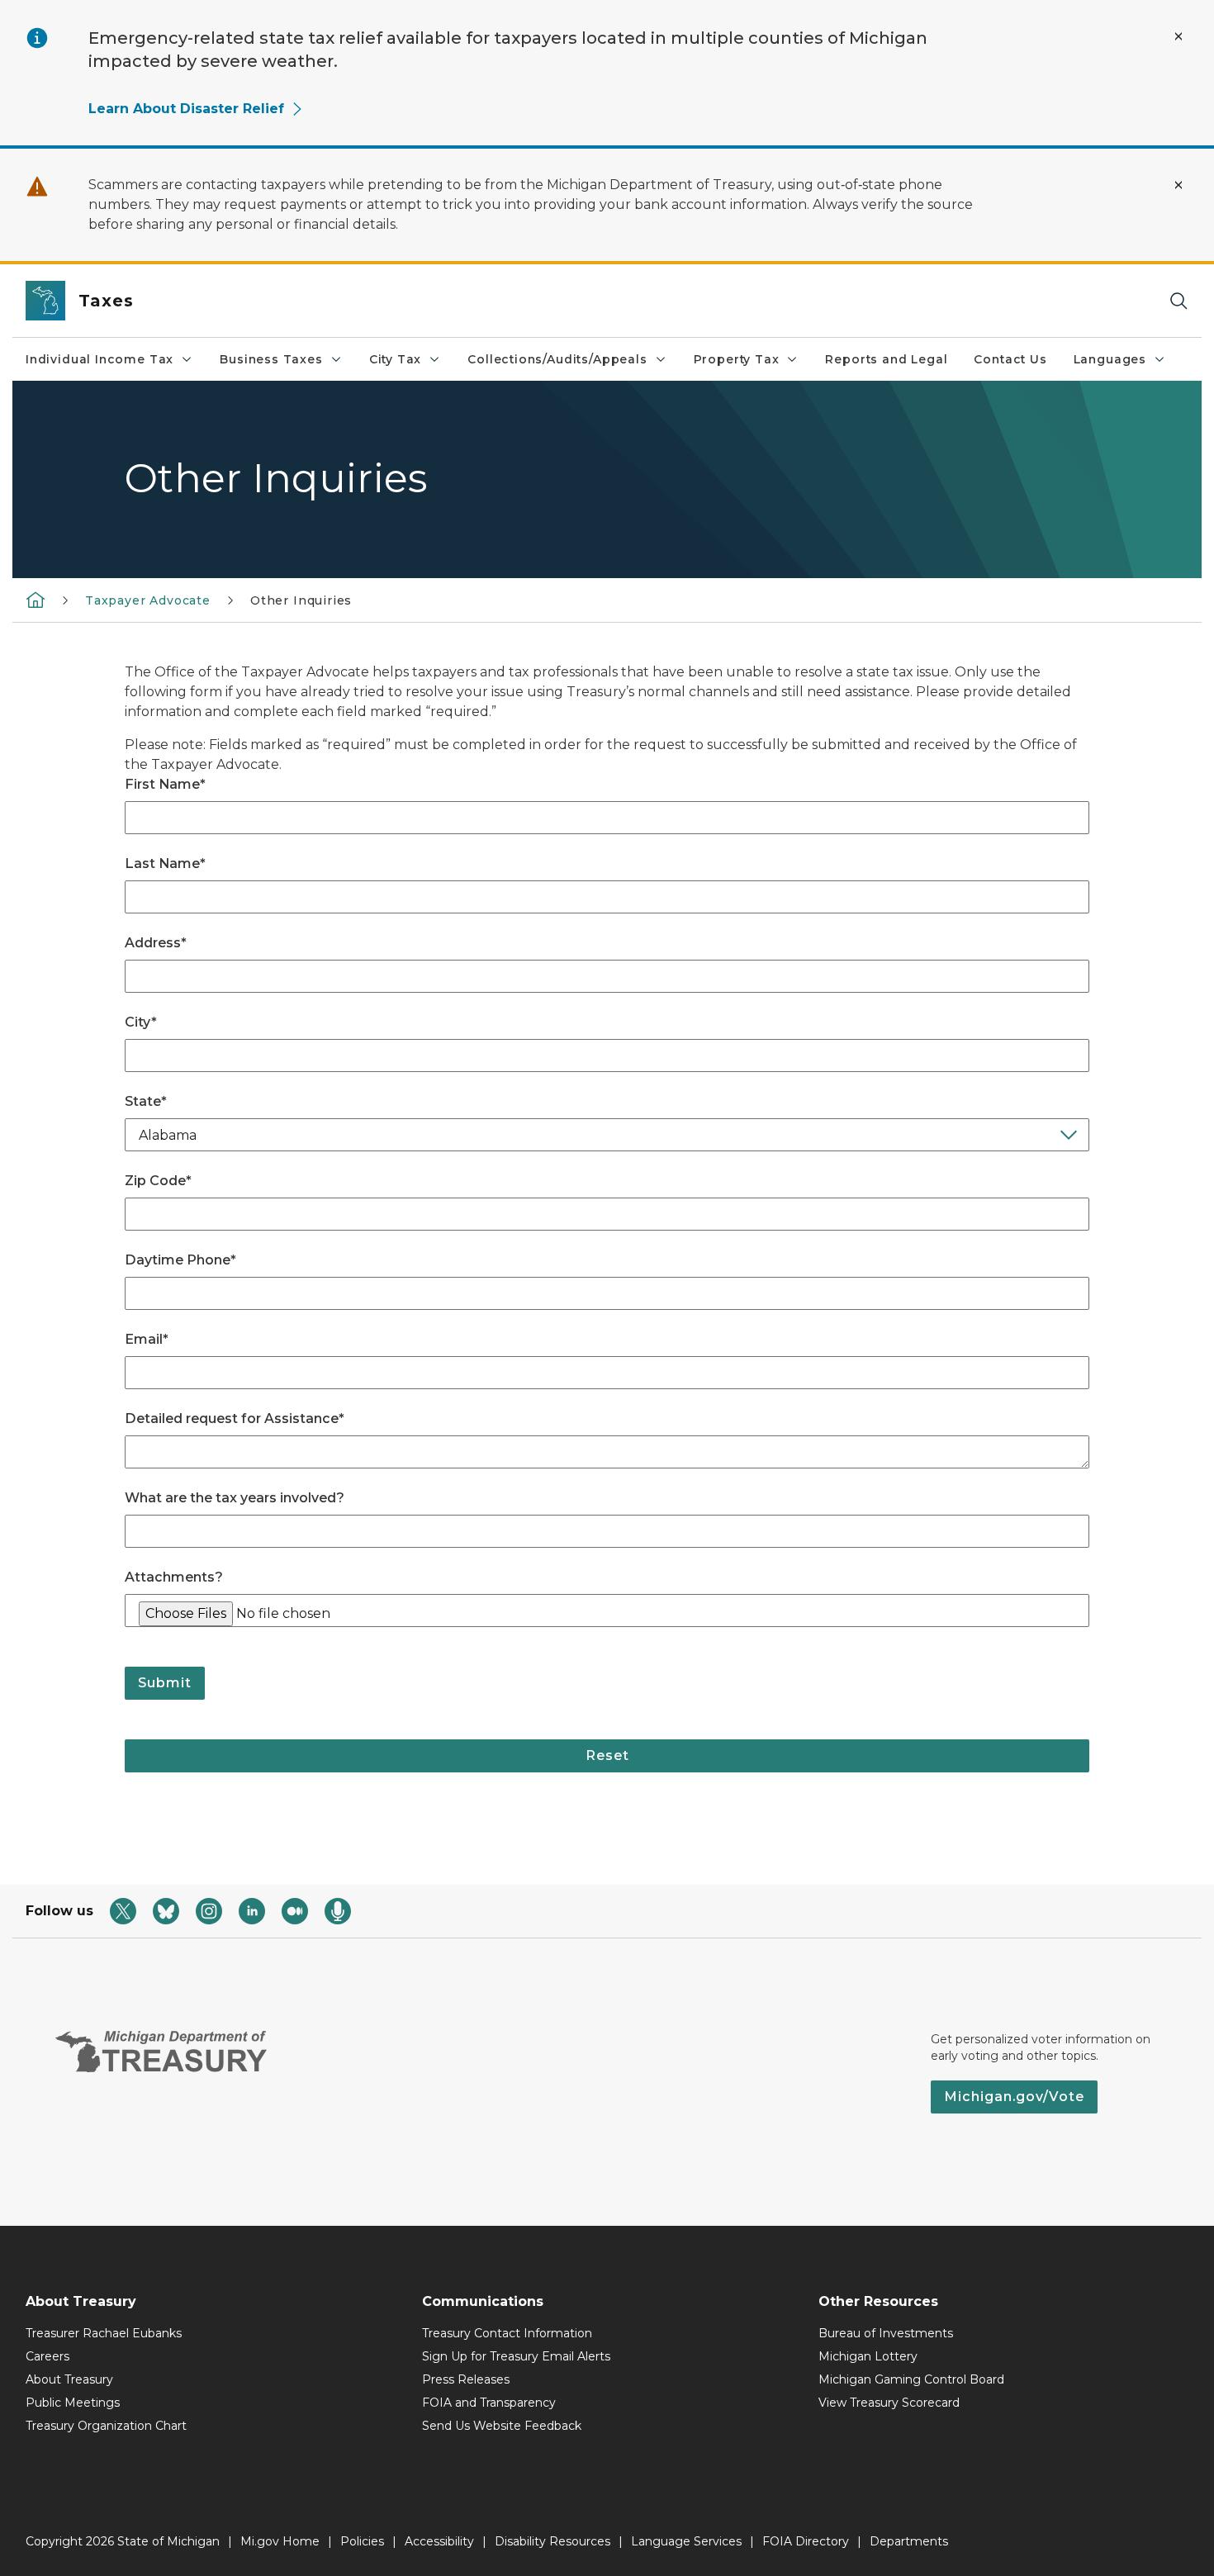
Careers (47, 2356)
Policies (362, 2541)
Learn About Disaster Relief (186, 109)
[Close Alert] (1178, 36)
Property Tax (737, 359)
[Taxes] (36, 600)
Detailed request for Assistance (235, 1418)
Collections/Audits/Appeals (557, 359)
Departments (909, 2541)
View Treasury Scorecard (889, 2403)
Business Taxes (271, 359)
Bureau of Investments (886, 2333)
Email (147, 1339)
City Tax (396, 359)
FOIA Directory (806, 2541)
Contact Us (1010, 359)
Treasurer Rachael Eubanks (104, 2333)
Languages (1110, 359)
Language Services (686, 2541)
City (141, 1022)
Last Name (165, 863)
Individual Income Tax (100, 359)
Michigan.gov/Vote (1014, 2097)
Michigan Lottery (868, 2356)
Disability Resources (552, 2541)
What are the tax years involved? (235, 1498)
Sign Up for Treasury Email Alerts (516, 2356)
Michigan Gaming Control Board (911, 2379)
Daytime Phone (180, 1260)
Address (156, 943)
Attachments (174, 1577)
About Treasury (69, 2379)
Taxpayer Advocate (148, 600)
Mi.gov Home (280, 2541)
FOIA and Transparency (489, 2403)
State (146, 1101)
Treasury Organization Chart (106, 2426)
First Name (165, 784)
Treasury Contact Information (507, 2333)
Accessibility (439, 2541)
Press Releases (466, 2379)
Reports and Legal (886, 359)
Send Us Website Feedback (502, 2426)
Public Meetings (73, 2403)
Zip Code (158, 1181)
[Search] (1178, 301)
